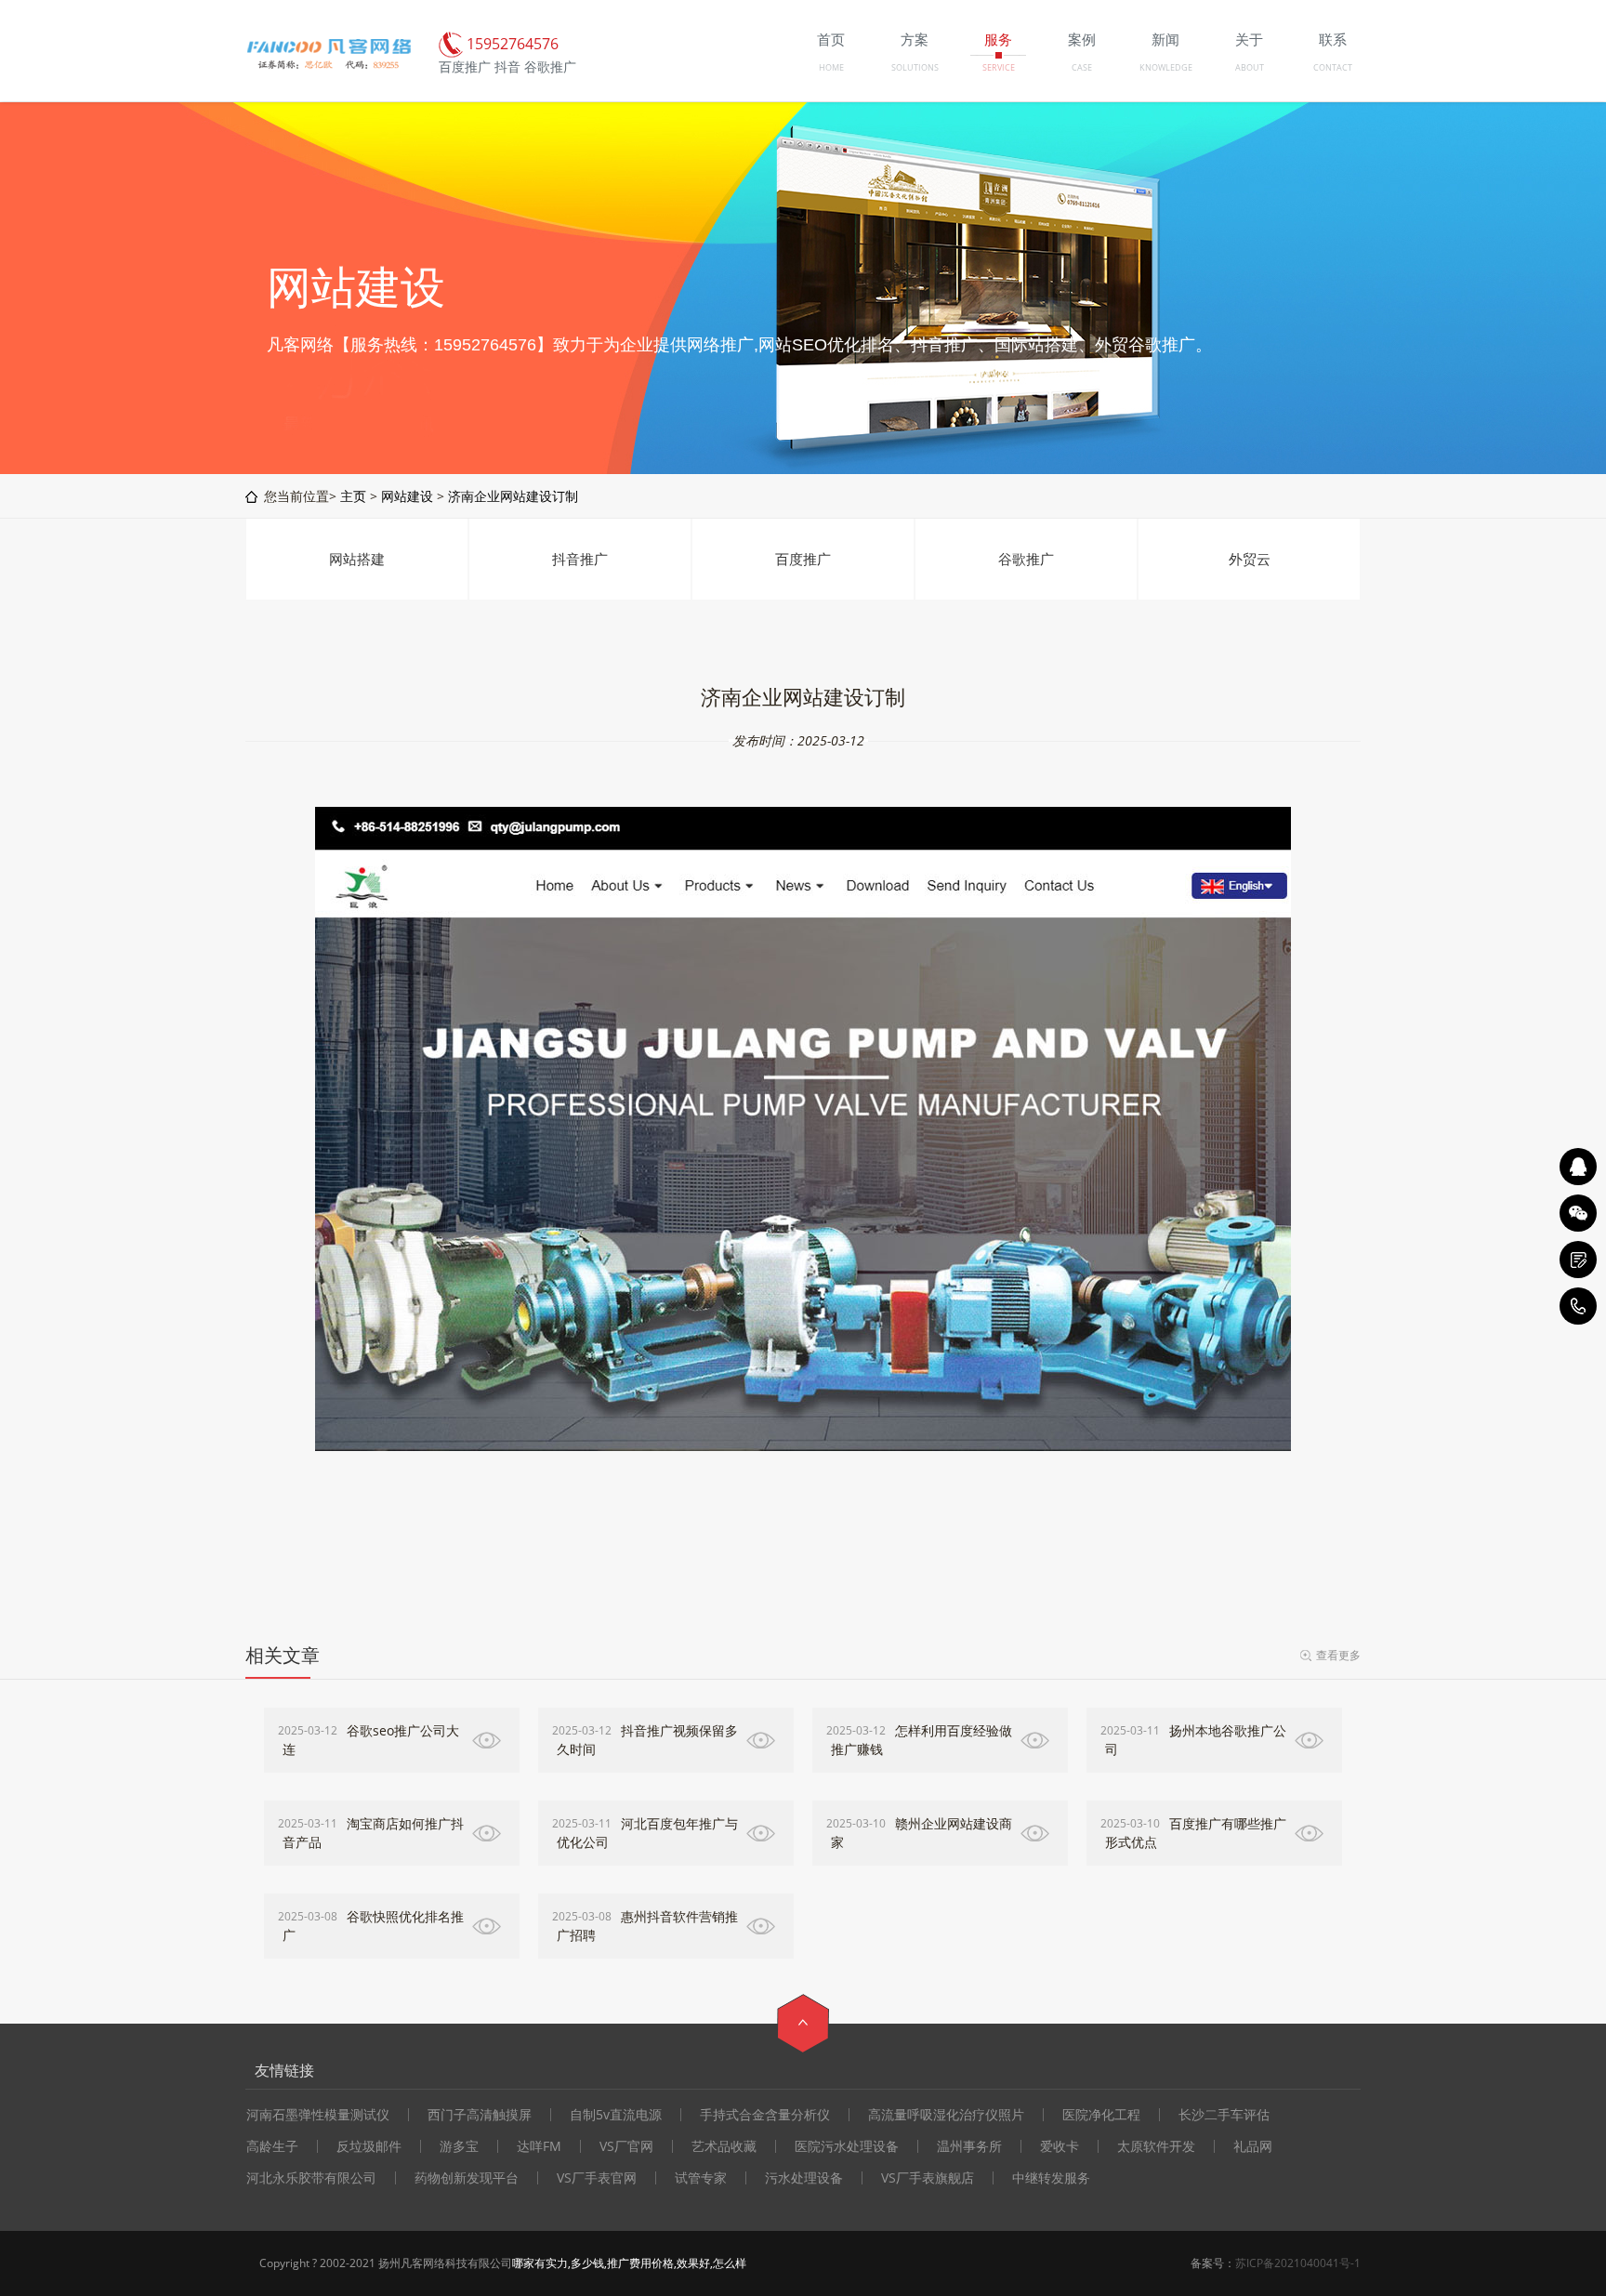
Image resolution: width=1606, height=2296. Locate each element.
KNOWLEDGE (1166, 67)
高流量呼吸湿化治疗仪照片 (946, 2115)
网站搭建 (357, 559)
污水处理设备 (804, 2178)
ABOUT (1250, 67)
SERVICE (999, 67)
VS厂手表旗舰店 (928, 2178)
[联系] (1578, 1260)
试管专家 (701, 2178)
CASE (1082, 67)
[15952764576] (1578, 1306)
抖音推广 (580, 559)
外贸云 (1250, 559)
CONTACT (1333, 67)
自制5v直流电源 (616, 2115)
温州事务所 (969, 2146)
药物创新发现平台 (467, 2178)
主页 (353, 496)
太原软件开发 (1156, 2146)
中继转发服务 (1051, 2178)
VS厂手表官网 (597, 2178)
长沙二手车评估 (1224, 2115)
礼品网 (1253, 2146)
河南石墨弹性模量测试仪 (318, 2115)
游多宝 (459, 2146)
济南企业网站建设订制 (513, 496)
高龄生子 (272, 2146)
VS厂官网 (626, 2146)
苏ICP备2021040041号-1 (1298, 2263)
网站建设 (407, 496)
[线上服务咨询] (1578, 1167)
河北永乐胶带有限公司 (311, 2178)
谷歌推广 (1026, 559)
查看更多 (1338, 1655)
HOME (831, 67)
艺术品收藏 (724, 2146)
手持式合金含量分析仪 (765, 2115)
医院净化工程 (1101, 2115)
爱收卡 (1060, 2146)
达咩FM (539, 2146)
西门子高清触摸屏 (480, 2115)
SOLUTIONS (915, 67)
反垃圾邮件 (369, 2146)
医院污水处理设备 (847, 2146)
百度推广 (803, 559)
